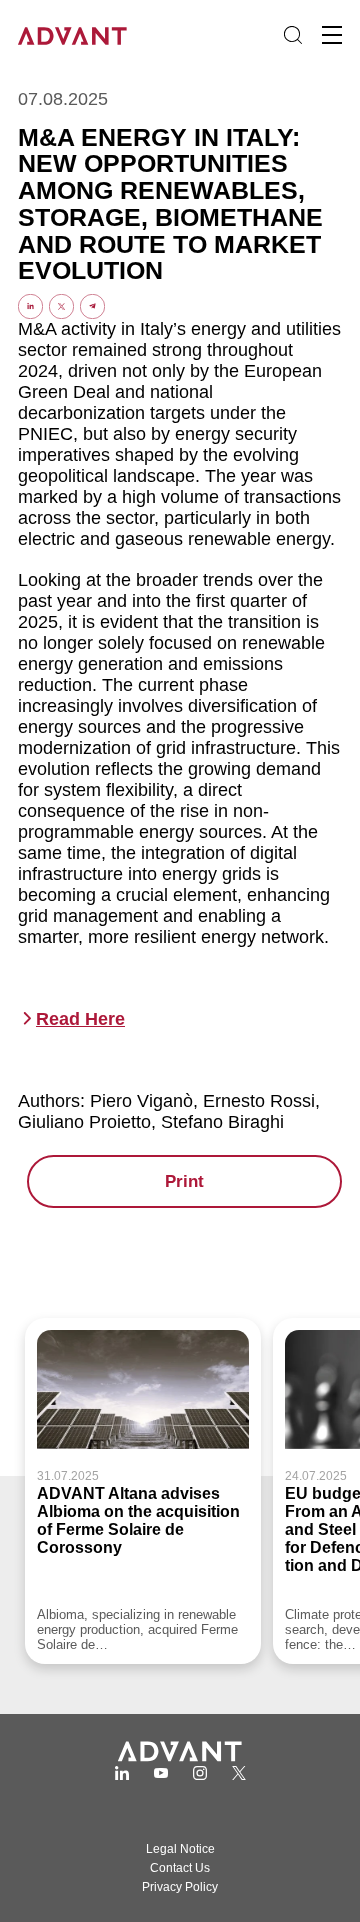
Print (184, 1181)
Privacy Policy (180, 1887)
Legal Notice (180, 1849)
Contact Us (180, 1868)
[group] (143, 1491)
